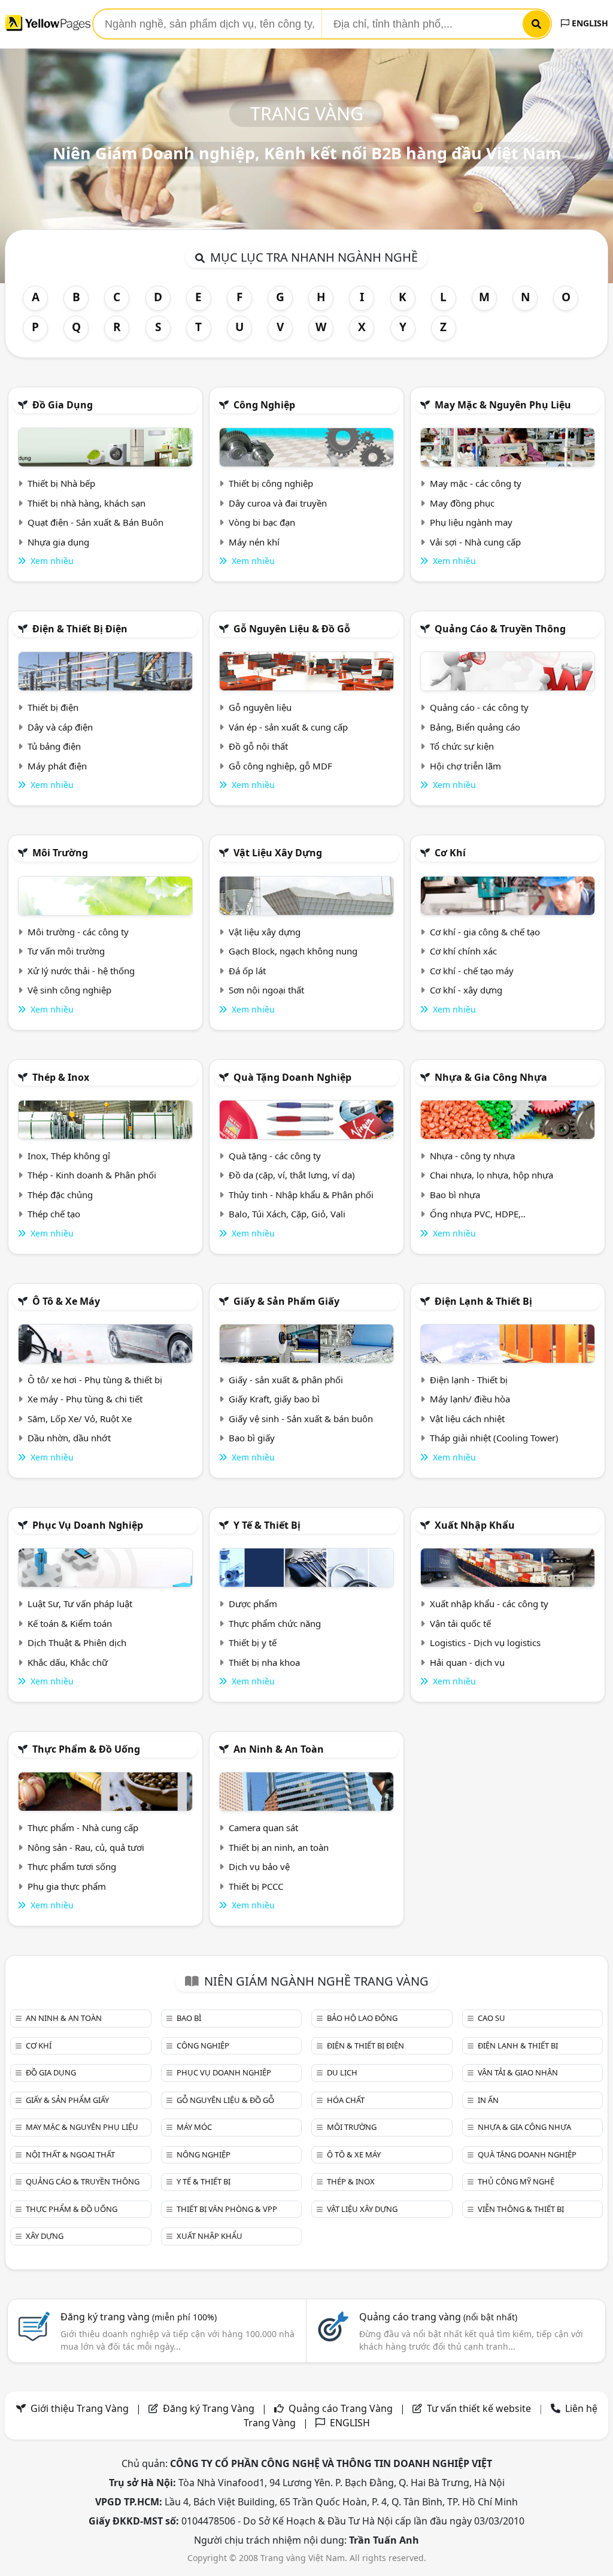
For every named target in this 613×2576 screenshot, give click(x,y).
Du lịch (342, 2072)
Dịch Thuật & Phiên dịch (77, 1642)
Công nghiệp (264, 405)
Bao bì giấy (252, 1438)
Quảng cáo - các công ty (479, 707)
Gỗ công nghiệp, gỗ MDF (280, 766)
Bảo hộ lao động (362, 2018)
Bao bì (189, 2018)
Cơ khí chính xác (463, 951)
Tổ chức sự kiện (462, 746)
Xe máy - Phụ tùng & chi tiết (85, 1399)
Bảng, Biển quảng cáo (475, 727)
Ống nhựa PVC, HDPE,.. (478, 1214)
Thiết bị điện (53, 707)
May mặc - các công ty (476, 483)
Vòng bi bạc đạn (262, 522)
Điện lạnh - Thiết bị (469, 1380)
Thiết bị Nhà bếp (61, 483)
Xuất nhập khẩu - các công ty (489, 1604)
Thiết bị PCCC (256, 1886)
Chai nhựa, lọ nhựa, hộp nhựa (491, 1175)
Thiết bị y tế (253, 1642)
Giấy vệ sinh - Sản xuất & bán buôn (301, 1419)
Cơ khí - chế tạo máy (472, 971)
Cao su (491, 2018)
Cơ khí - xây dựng (466, 990)
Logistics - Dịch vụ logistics (485, 1642)
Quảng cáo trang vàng (438, 2317)
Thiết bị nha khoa (264, 1662)
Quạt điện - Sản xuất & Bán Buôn (95, 522)
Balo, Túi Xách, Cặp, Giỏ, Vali (287, 1214)
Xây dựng (45, 2236)
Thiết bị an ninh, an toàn (279, 1847)
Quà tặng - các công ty (275, 1156)
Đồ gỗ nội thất (258, 746)
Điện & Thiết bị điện (80, 629)
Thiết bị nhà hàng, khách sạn (87, 503)
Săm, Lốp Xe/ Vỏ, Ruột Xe (80, 1419)
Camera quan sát (263, 1828)
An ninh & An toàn (279, 1749)
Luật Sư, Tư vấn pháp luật (80, 1604)
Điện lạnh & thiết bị (483, 1301)
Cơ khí (450, 853)
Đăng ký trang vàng (139, 2317)
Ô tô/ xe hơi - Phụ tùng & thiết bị (95, 1380)
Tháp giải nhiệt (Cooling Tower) (494, 1438)
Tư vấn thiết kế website (480, 2408)
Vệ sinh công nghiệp (69, 990)
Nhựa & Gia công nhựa (491, 1077)
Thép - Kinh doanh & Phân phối (92, 1175)
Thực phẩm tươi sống (72, 1866)
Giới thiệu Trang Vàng (80, 2408)
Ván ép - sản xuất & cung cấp (288, 727)
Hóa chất (346, 2100)
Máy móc (194, 2127)
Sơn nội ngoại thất (266, 990)
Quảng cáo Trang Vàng (341, 2408)
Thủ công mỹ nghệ (516, 2181)
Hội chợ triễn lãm (465, 766)
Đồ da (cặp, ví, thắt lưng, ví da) (292, 1175)
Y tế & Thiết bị (267, 1525)
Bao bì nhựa (455, 1195)
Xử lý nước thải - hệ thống (81, 971)
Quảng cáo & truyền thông (500, 629)
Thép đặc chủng (60, 1195)
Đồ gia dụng (63, 405)
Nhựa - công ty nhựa (472, 1156)
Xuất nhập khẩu (475, 1525)
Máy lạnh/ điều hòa (470, 1399)
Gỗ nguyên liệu (260, 707)
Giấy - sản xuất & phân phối (286, 1380)
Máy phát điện (57, 766)
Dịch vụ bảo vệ (259, 1866)
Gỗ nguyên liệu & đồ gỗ (292, 629)
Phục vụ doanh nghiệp (88, 1525)
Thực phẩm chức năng (275, 1623)
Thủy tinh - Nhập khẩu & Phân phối (301, 1195)
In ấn (488, 2100)
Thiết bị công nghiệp (271, 483)
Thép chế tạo (54, 1214)
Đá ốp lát (247, 971)
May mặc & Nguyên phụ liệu (503, 405)
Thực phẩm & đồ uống (86, 1749)
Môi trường (60, 853)
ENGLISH (589, 23)
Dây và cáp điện (60, 727)
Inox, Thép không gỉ (69, 1156)
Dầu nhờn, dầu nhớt (69, 1438)
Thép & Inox (61, 1077)
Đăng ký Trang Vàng (209, 2408)
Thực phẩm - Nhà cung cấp (83, 1828)
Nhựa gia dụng (58, 542)
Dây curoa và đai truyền (278, 503)
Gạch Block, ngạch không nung (293, 951)
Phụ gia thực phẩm (67, 1886)
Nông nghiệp (204, 2154)
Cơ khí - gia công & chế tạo (485, 932)
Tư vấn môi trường (66, 951)
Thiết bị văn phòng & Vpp (227, 2209)
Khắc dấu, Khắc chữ (68, 1662)
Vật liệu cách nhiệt (467, 1419)
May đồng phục (462, 503)
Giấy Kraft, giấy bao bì (274, 1399)
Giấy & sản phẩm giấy (286, 1301)
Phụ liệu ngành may (471, 522)
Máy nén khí (254, 542)
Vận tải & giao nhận (518, 2072)
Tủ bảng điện (54, 746)
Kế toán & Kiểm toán (70, 1623)
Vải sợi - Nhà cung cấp (475, 542)
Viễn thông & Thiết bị (521, 2209)
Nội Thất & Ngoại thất (70, 2154)
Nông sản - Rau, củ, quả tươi (86, 1847)
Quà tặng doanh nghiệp (292, 1077)
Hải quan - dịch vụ (467, 1662)
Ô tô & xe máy (66, 1301)
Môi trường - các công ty (78, 932)
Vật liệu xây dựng (278, 853)
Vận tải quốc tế (460, 1623)
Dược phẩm (253, 1604)
